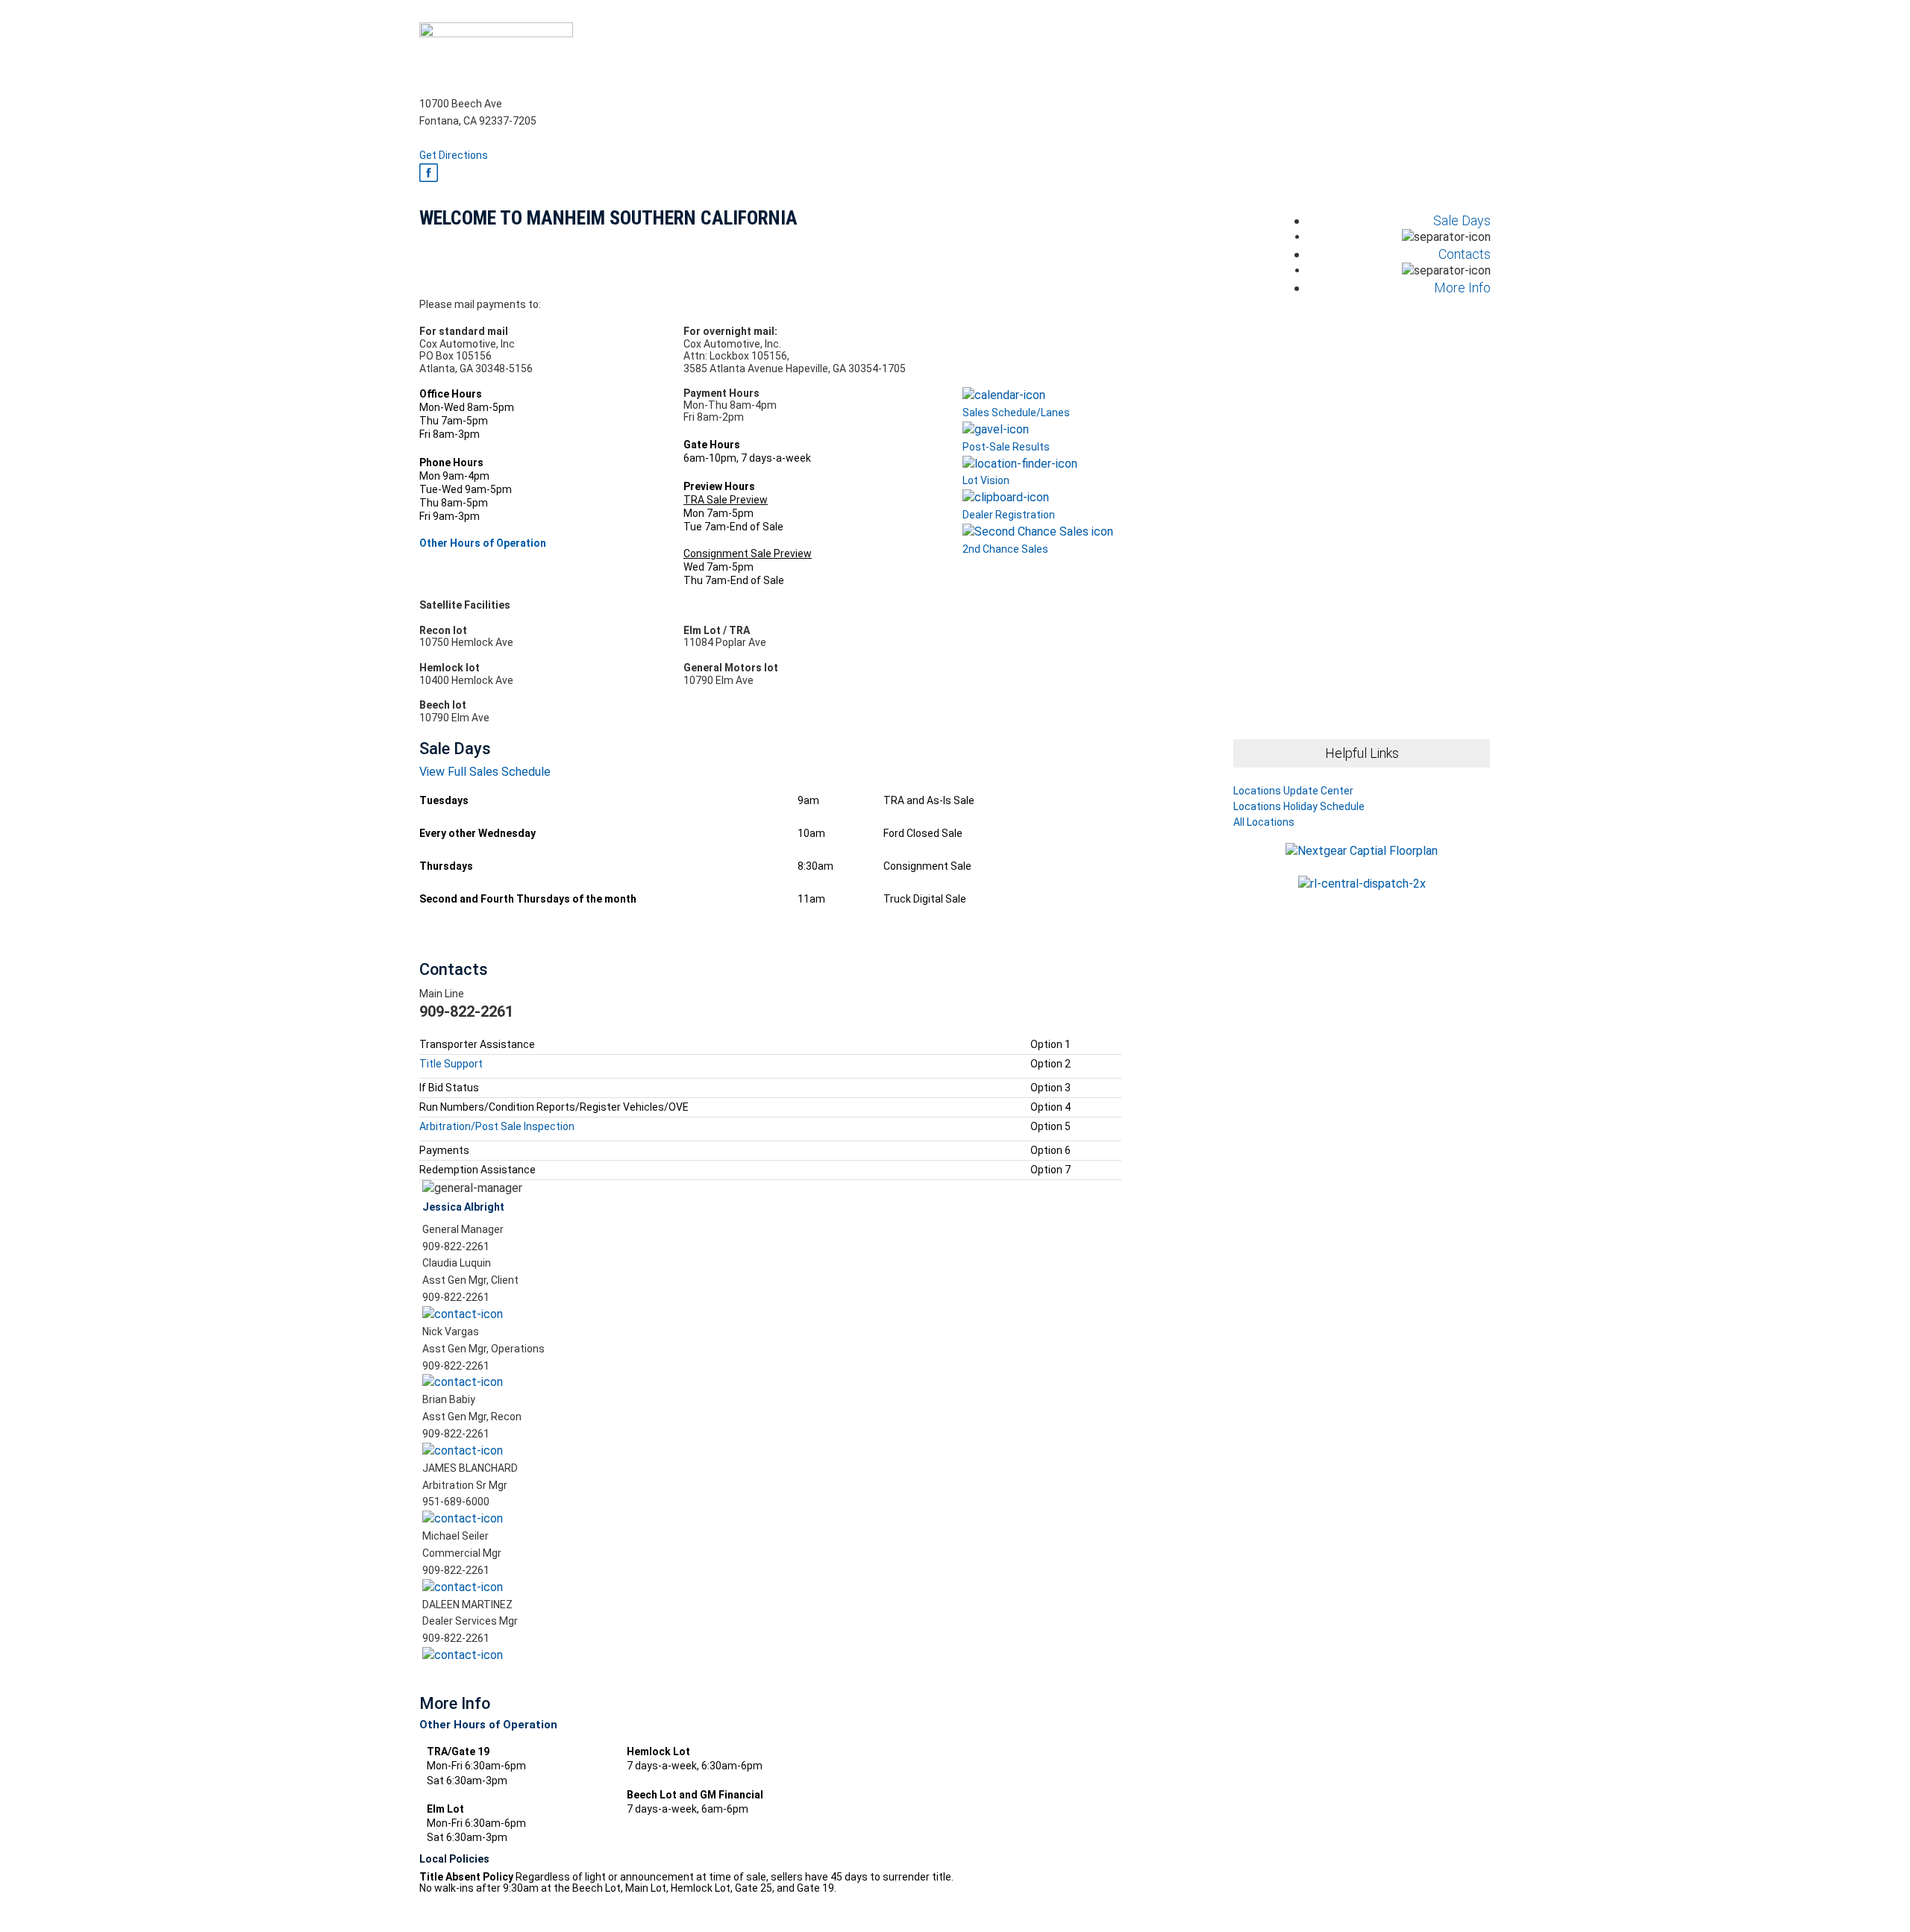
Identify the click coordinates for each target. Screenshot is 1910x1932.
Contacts (1465, 254)
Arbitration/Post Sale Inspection (498, 1126)
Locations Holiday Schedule (1299, 807)
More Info (1462, 288)
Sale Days (1462, 220)
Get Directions (454, 155)
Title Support (451, 1064)
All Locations (1264, 822)
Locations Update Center (1293, 791)
